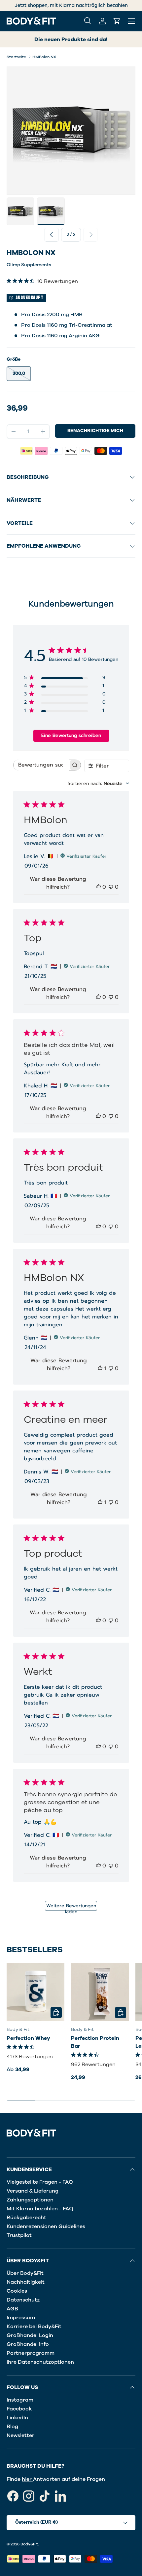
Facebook (19, 2409)
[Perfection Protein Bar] (100, 1992)
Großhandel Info (28, 2344)
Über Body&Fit (25, 2273)
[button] (117, 21)
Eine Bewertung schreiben (71, 735)
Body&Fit (29, 2544)
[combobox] (98, 783)
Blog (12, 2427)
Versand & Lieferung (33, 2191)
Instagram (20, 2400)
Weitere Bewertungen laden (71, 1907)
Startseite (16, 57)
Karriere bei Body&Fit (34, 2327)
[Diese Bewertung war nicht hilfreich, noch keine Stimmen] (111, 887)
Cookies (17, 2291)
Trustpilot (19, 2235)
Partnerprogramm (31, 2353)
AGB (12, 2309)
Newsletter (20, 2435)
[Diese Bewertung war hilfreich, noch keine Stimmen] (98, 887)
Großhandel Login (30, 2335)
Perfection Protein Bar (95, 2042)
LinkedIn (17, 2418)
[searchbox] (41, 765)
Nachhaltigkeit (26, 2282)
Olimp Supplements (29, 265)
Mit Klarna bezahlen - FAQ (40, 2209)
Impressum (21, 2318)
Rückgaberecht (26, 2218)
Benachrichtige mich (95, 431)
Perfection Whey (28, 2038)
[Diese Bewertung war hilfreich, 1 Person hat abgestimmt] (100, 1368)
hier (27, 2479)
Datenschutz (23, 2300)
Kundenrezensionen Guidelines (46, 2226)
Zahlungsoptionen (30, 2200)
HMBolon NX (44, 57)
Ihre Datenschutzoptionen (40, 2362)
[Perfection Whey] (35, 1992)
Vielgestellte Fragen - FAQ (40, 2182)
